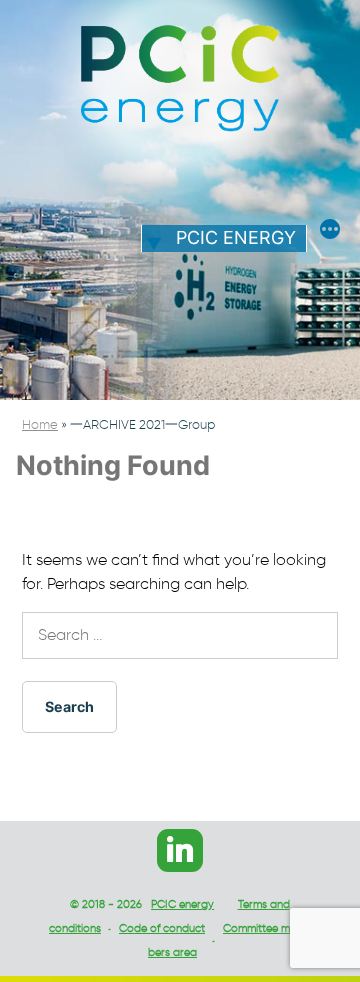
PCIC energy (236, 237)
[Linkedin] (179, 850)
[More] (330, 232)
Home (40, 424)
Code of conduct (162, 928)
